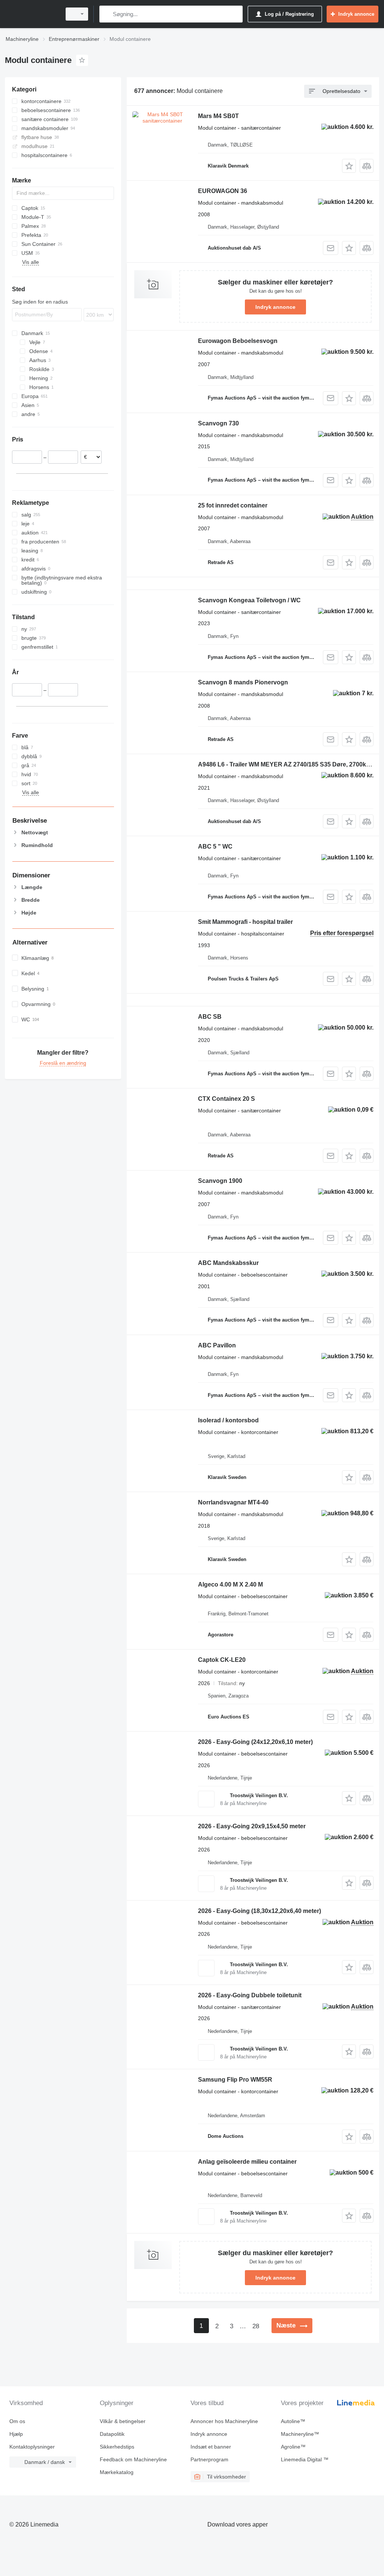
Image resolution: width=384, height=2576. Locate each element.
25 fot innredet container (233, 505)
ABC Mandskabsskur (228, 1263)
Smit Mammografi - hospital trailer (245, 922)
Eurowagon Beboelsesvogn (238, 341)
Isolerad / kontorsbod (228, 1420)
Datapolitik (112, 2434)
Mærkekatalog (117, 2472)
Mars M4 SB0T (218, 116)
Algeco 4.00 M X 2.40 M (230, 1584)
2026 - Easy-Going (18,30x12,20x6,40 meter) (259, 1911)
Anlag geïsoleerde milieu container (247, 2162)
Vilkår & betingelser (123, 2421)
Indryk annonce (275, 307)
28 (256, 2326)
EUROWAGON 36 (223, 191)
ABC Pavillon (217, 1345)
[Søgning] (107, 14)
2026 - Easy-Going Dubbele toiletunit (250, 1995)
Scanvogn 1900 (220, 1181)
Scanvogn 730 (218, 423)
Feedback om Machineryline (133, 2459)
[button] (349, 166)
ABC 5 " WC (215, 846)
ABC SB (210, 1017)
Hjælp (16, 2434)
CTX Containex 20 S (226, 1099)
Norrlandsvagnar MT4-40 (233, 1502)
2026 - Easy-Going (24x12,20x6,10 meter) (255, 1742)
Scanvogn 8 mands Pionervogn (243, 682)
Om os (17, 2421)
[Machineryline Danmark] (32, 14)
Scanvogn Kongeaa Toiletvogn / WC (249, 600)
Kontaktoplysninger (32, 2447)
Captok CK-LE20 (222, 1660)
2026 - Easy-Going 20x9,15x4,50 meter (252, 1826)
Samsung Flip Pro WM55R (235, 2080)
